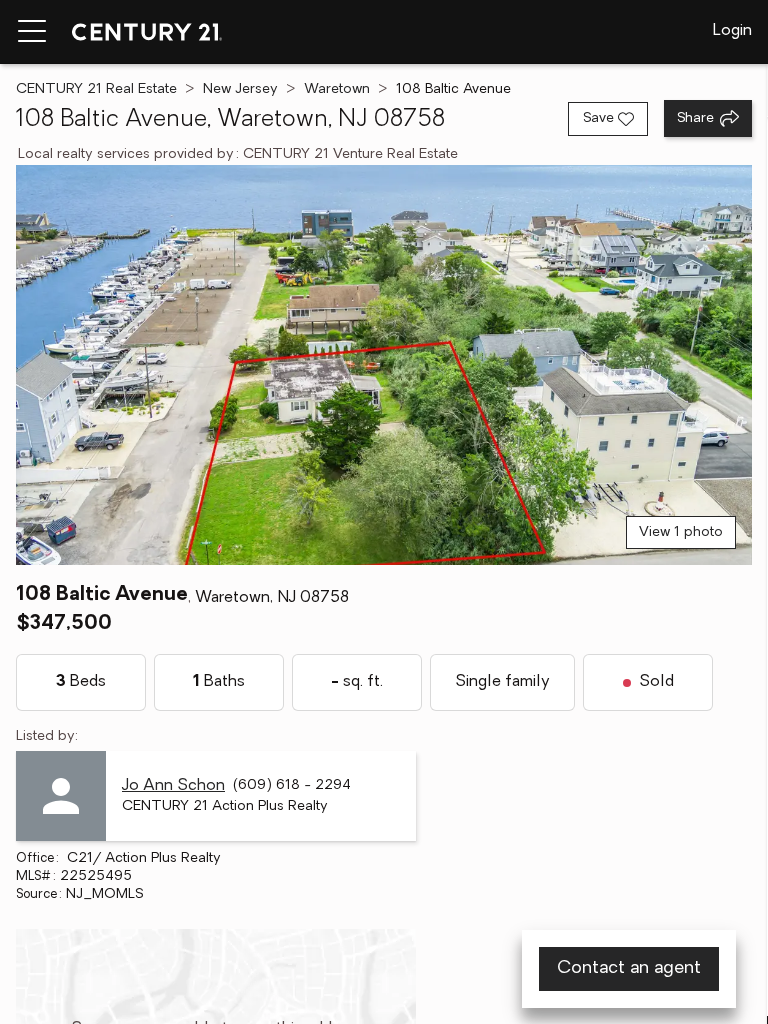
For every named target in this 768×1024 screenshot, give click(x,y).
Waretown (337, 89)
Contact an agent (629, 969)
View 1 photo (681, 532)
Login (732, 31)
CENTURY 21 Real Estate (96, 89)
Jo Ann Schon (173, 786)
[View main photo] (384, 365)
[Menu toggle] (32, 32)
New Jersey (240, 89)
